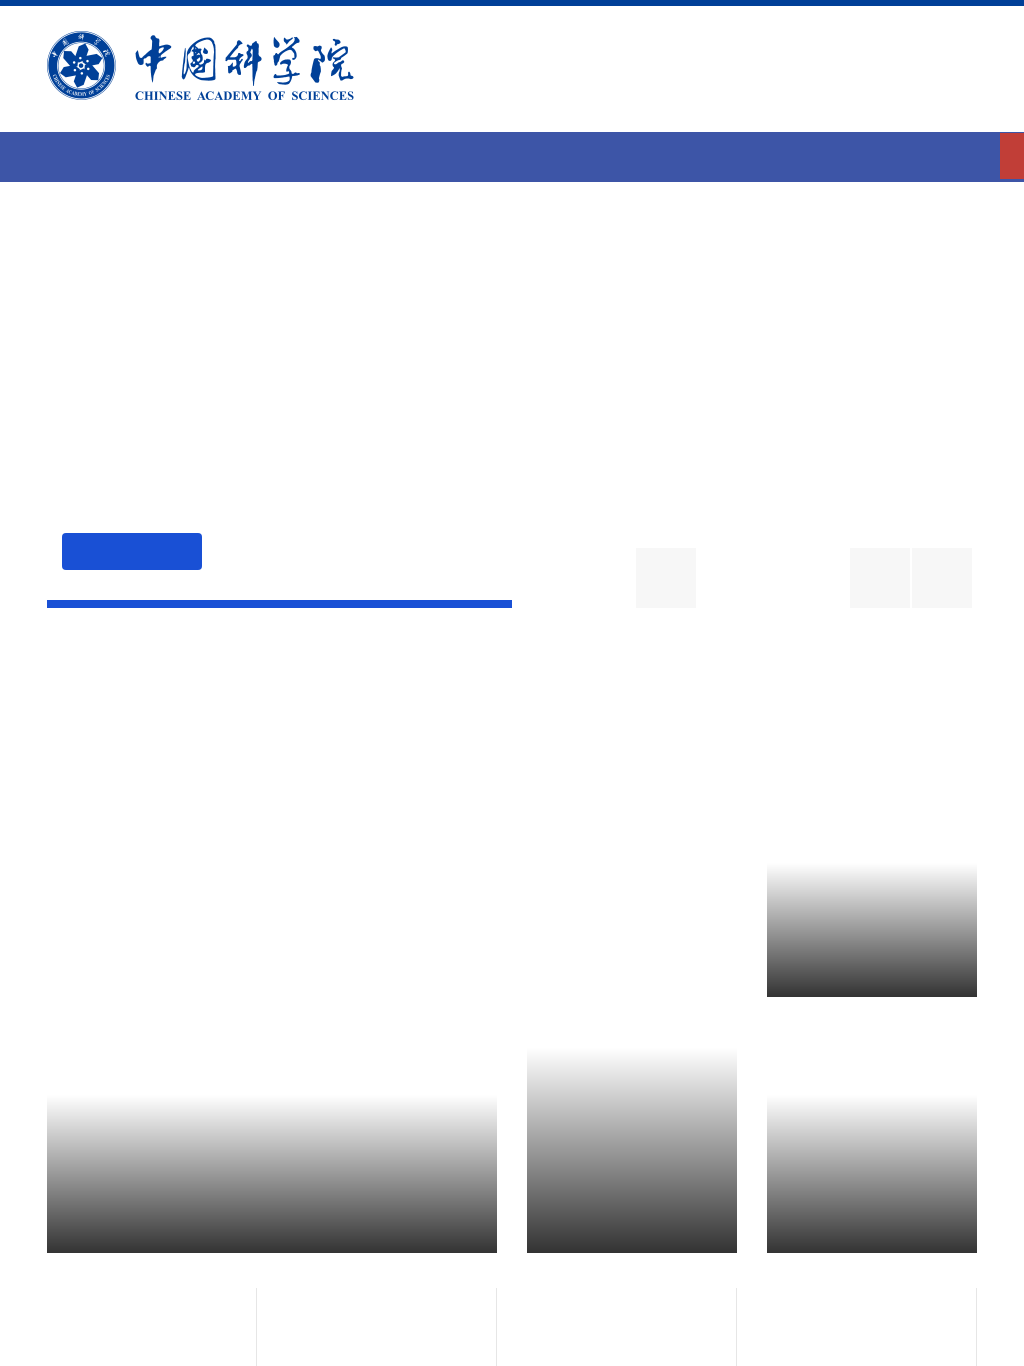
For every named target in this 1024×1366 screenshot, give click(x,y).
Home (512, 155)
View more (905, 725)
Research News (239, 705)
